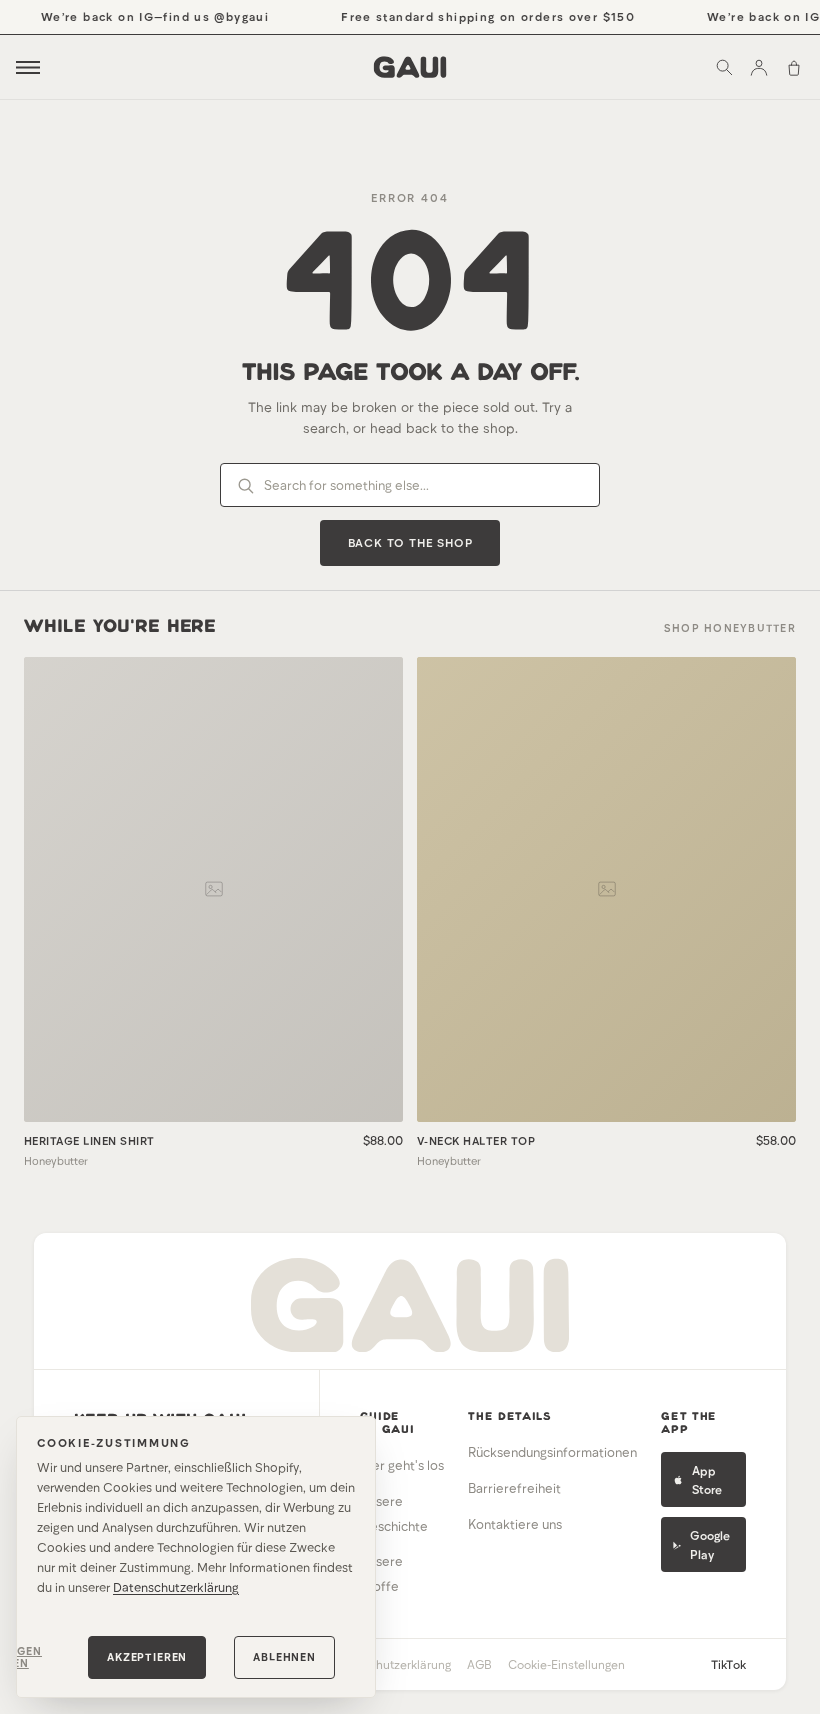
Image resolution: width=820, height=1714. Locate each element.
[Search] (724, 67)
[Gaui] (410, 67)
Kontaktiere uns (515, 1524)
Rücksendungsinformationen (552, 1452)
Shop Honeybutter (730, 627)
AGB (479, 1664)
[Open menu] (28, 67)
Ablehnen (284, 1656)
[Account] (759, 67)
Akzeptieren (147, 1656)
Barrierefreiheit (514, 1488)
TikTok (728, 1664)
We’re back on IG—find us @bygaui (145, 16)
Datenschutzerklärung (176, 1587)
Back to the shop (410, 542)
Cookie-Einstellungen (566, 1664)
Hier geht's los (402, 1465)
